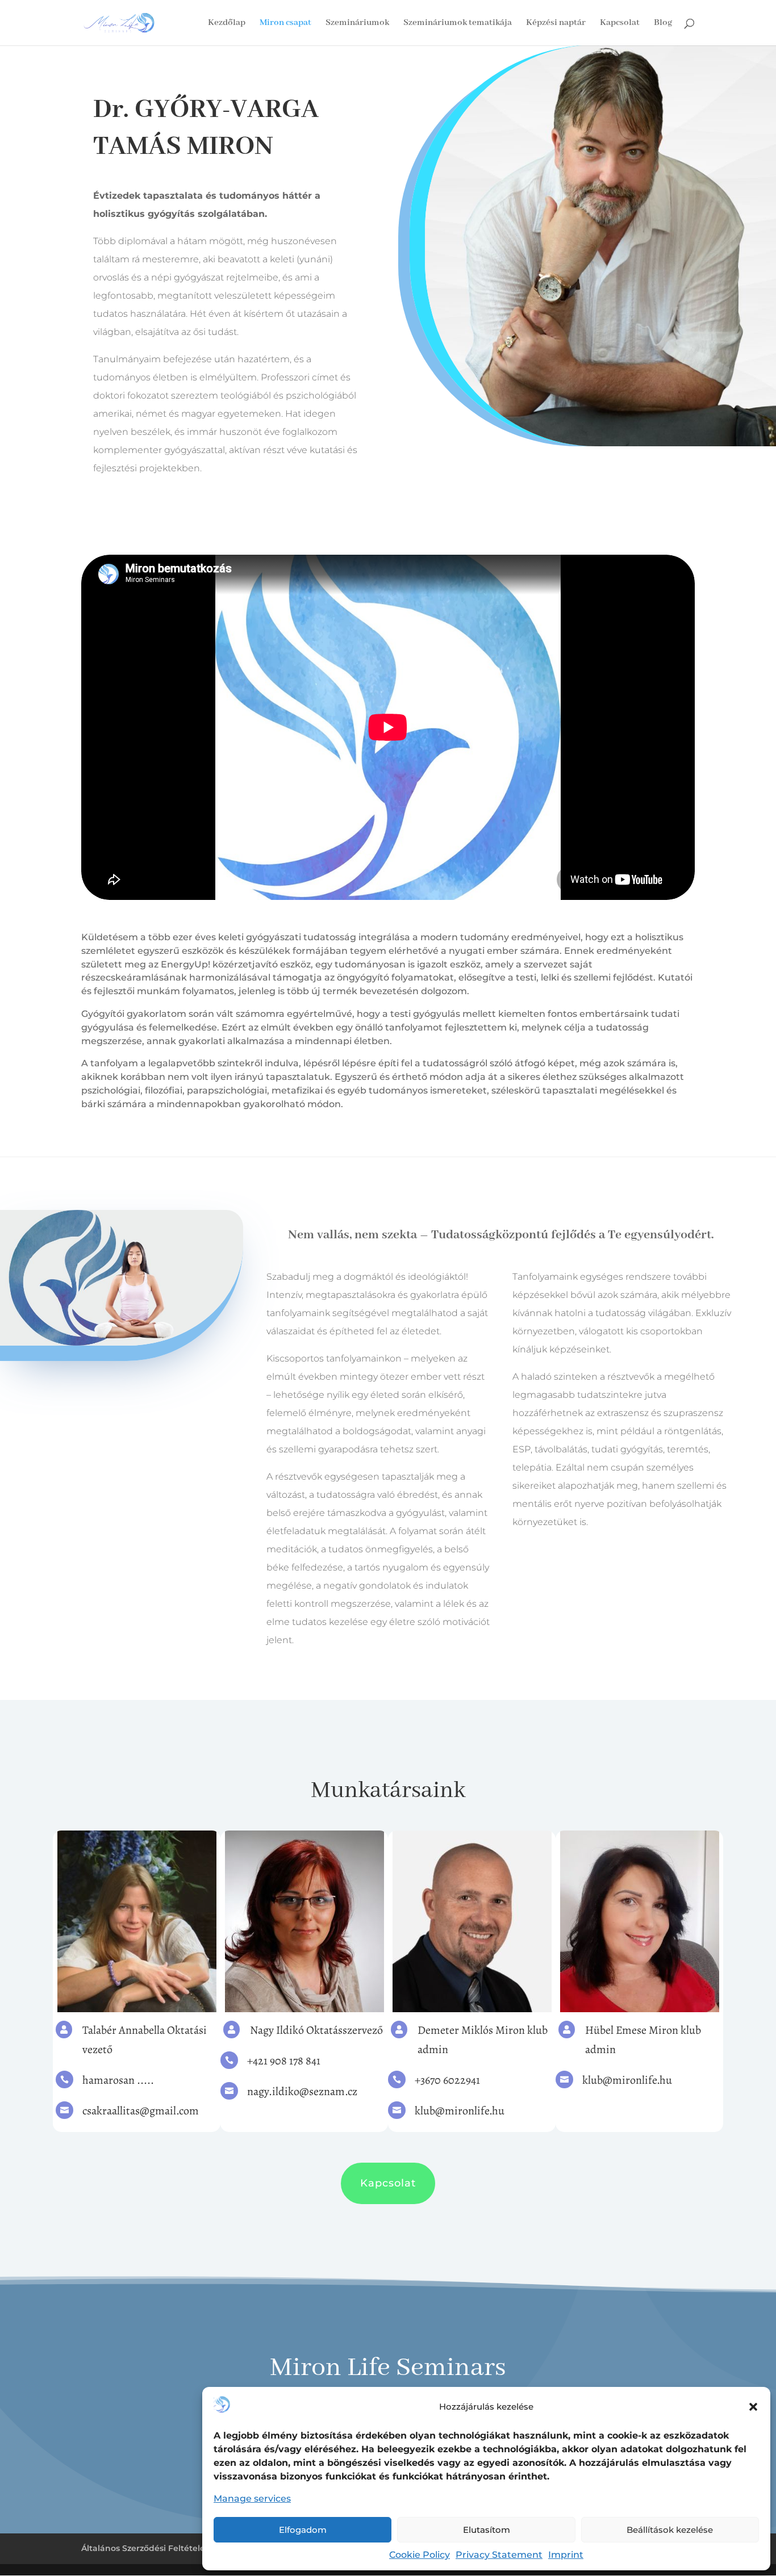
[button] (753, 2407)
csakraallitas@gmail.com (141, 2111)
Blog (663, 24)
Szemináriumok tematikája (458, 24)
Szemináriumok (357, 24)
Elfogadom (303, 2530)
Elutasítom (487, 2530)
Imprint (566, 2555)
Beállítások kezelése (670, 2530)
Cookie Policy (420, 2555)
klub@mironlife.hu (460, 2111)
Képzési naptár (556, 24)
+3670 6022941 (447, 2080)
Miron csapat (285, 24)
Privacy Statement (499, 2555)
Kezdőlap (227, 24)
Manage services (252, 2498)
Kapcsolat (620, 24)
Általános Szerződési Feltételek (146, 2548)
